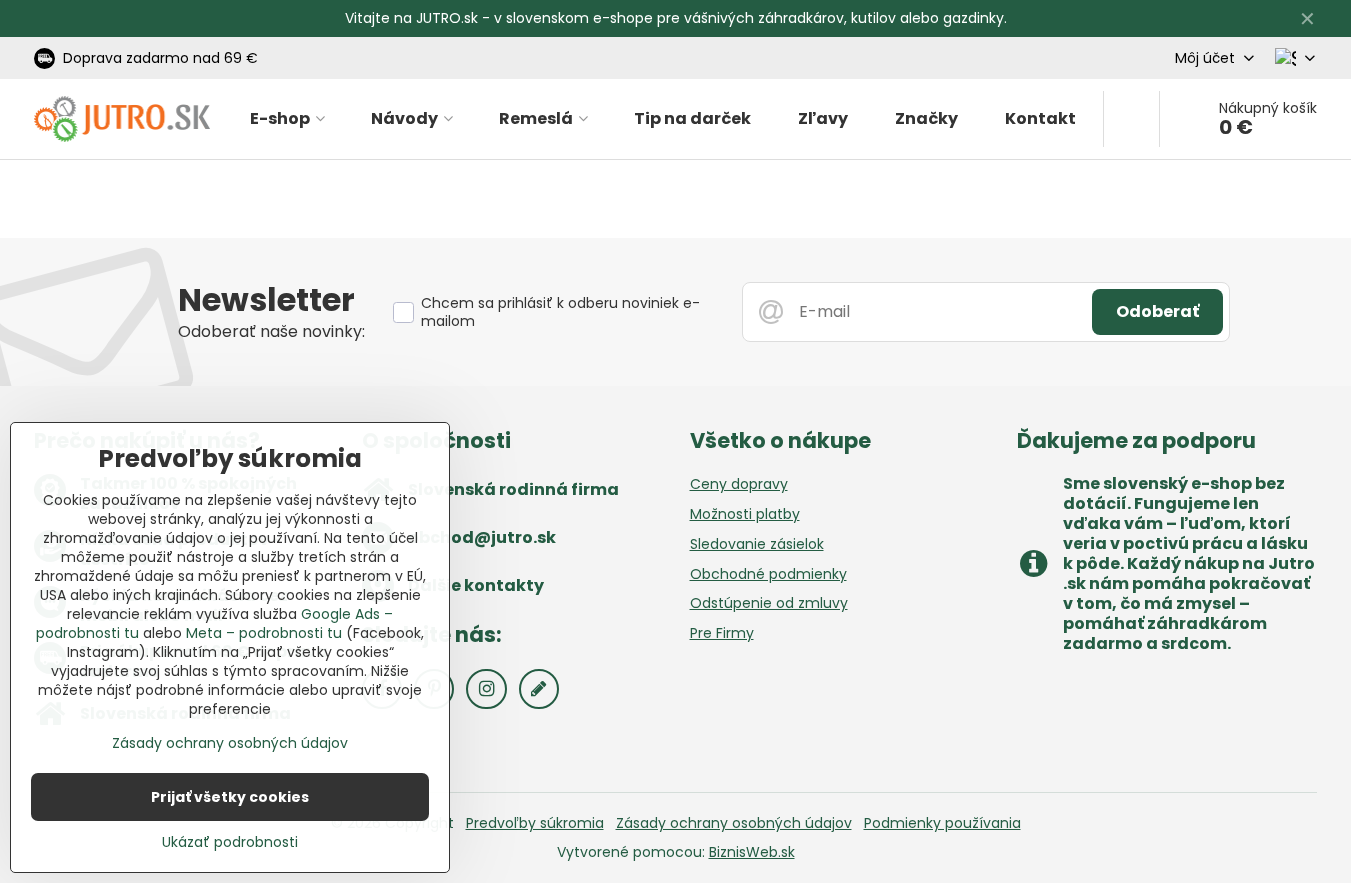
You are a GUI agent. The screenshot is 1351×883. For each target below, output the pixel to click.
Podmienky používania (942, 823)
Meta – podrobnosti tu (264, 633)
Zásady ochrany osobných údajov (734, 823)
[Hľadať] (1131, 119)
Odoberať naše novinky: (271, 331)
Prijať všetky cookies (230, 797)
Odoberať (1157, 311)
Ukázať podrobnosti (230, 842)
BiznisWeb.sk (752, 852)
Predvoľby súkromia (535, 823)
